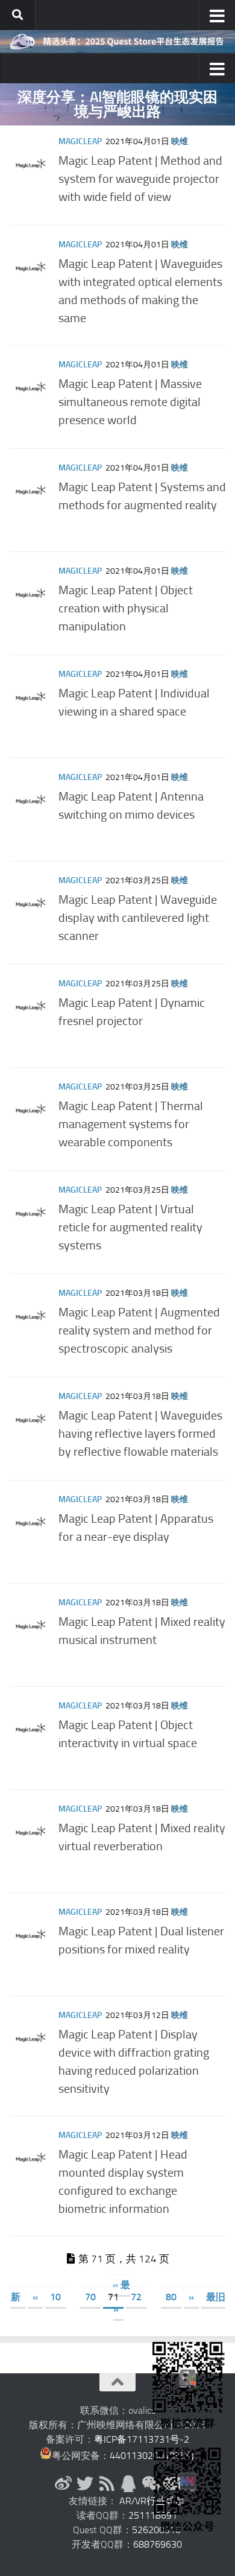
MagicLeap (80, 141)
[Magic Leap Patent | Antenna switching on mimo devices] (31, 799)
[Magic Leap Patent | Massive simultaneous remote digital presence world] (31, 387)
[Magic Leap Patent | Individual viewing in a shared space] (31, 696)
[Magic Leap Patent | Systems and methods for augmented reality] (31, 490)
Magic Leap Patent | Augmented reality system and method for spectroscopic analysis (139, 1330)
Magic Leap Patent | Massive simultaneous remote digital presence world (130, 402)
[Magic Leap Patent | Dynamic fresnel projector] (31, 1006)
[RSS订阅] (107, 2484)
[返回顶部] (117, 2382)
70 (90, 2297)
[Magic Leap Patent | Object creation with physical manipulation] (31, 593)
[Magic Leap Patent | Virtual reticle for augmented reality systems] (31, 1212)
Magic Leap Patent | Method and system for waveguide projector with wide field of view (140, 179)
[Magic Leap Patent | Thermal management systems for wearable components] (31, 1109)
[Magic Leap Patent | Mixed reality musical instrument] (31, 1625)
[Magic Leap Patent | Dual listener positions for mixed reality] (31, 1934)
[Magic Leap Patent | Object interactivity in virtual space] (31, 1728)
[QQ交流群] (128, 2484)
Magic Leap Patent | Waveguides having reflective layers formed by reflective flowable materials (140, 1433)
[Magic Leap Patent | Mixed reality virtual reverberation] (31, 1831)
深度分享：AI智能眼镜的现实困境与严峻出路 (117, 104)
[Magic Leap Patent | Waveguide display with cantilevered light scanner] (31, 903)
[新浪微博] (63, 2484)
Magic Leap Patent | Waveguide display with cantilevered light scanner (138, 918)
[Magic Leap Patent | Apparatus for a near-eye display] (31, 1521)
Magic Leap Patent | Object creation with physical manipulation (126, 608)
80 (171, 2297)
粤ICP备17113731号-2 (142, 2439)
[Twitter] (85, 2484)
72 (136, 2297)
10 (55, 2297)
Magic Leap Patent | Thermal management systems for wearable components (131, 1124)
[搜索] (17, 15)
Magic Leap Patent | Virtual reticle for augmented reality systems (130, 1227)
